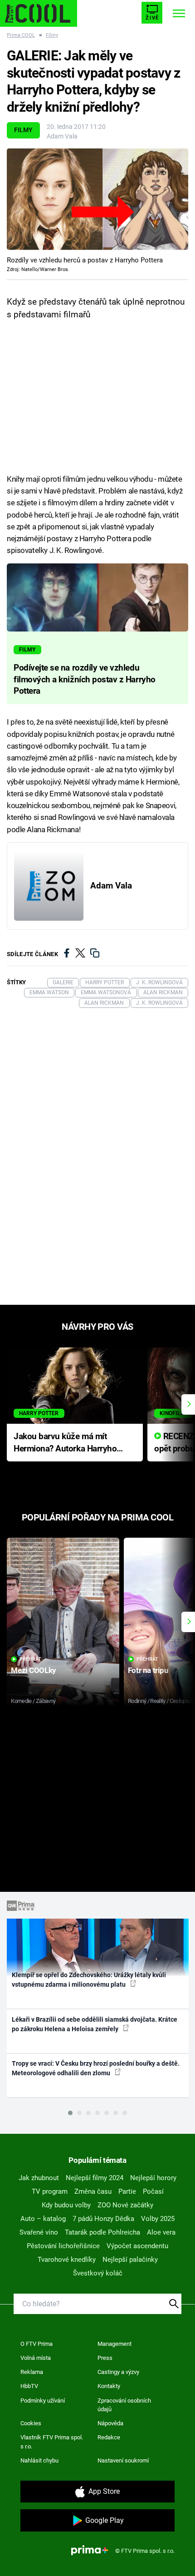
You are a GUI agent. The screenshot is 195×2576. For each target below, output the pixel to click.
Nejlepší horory (153, 2178)
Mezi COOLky (33, 1670)
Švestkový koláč (98, 2273)
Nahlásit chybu (39, 2460)
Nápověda (110, 2423)
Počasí (153, 2191)
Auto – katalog (43, 2219)
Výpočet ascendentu (137, 2246)
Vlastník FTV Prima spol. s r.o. (52, 2442)
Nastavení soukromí (123, 2460)
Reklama (32, 2372)
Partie (127, 2191)
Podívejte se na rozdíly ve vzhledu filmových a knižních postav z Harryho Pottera (85, 680)
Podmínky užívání (43, 2401)
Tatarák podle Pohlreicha (102, 2232)
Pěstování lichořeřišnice (63, 2246)
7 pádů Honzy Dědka (103, 2219)
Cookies (31, 2423)
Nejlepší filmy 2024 (95, 2178)
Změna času (93, 2191)
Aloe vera (161, 2232)
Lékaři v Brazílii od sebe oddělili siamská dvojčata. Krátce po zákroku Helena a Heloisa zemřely (95, 2024)
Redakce (109, 2437)
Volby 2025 (158, 2219)
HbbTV (29, 2386)
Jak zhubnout (39, 2178)
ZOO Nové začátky (125, 2205)
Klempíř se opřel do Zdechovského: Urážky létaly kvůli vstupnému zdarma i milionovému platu (89, 1980)
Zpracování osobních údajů (124, 2405)
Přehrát (30, 1659)
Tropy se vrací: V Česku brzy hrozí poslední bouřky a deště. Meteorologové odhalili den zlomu (96, 2068)
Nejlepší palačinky (130, 2260)
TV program (50, 2191)
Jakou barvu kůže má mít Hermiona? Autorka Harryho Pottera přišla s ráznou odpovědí (65, 1443)
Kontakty (109, 2386)
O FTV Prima (37, 2344)
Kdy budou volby (66, 2205)
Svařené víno (39, 2232)
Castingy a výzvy (118, 2372)
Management (115, 2344)
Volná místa (36, 2358)
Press (105, 2358)
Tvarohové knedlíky (67, 2260)
